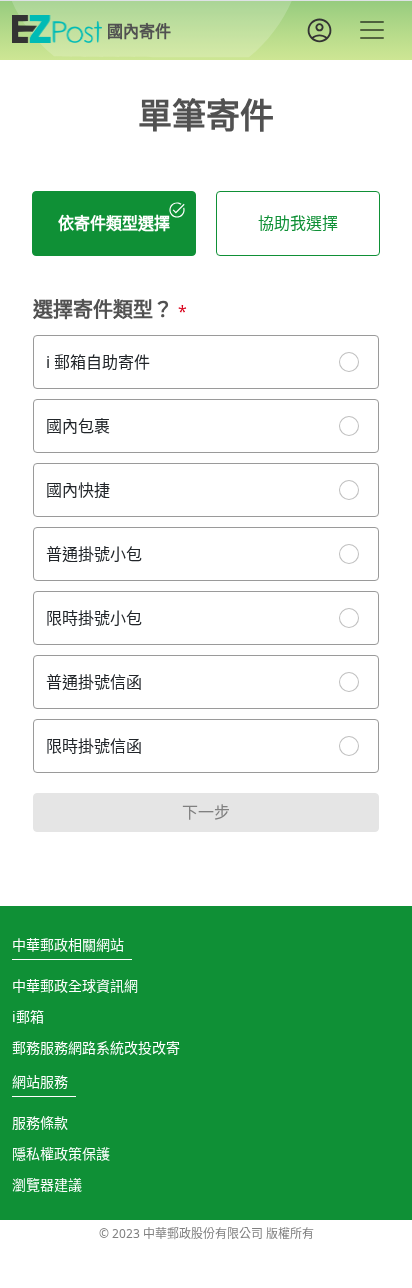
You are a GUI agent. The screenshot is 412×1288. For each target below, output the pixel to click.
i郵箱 (28, 1016)
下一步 (206, 812)
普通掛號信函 (94, 682)
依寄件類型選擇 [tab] (114, 223)
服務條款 (40, 1122)
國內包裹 (78, 426)
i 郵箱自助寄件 (98, 362)
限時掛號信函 (94, 746)
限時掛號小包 (94, 618)
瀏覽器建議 (47, 1184)
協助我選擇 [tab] (298, 223)
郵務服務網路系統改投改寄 (96, 1047)
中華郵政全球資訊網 (75, 985)
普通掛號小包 (94, 554)
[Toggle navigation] (372, 30)
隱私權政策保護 (61, 1153)
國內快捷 (78, 490)
